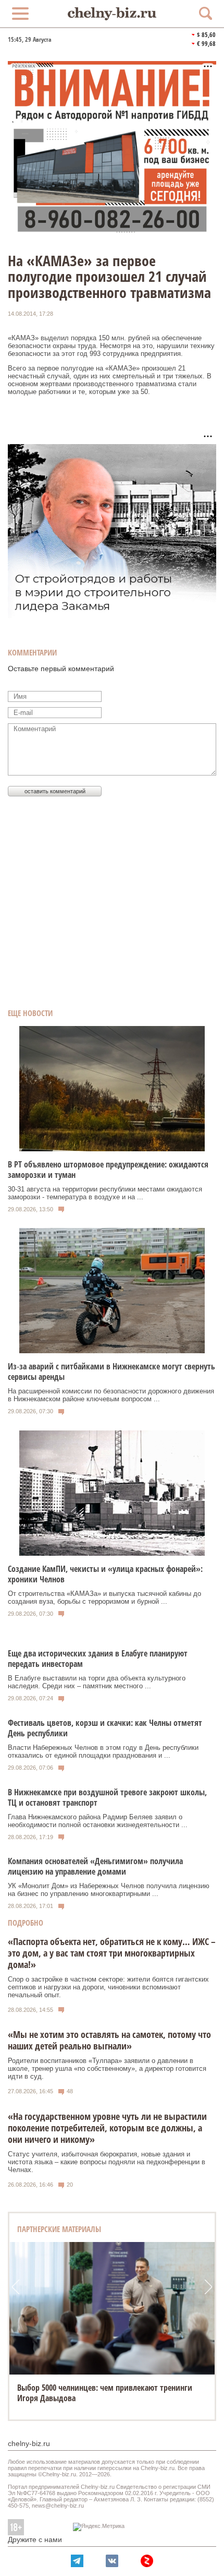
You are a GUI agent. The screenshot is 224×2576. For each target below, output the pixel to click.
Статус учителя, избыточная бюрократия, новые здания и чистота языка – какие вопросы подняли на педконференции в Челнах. (107, 2162)
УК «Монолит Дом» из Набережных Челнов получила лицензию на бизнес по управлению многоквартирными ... (109, 1890)
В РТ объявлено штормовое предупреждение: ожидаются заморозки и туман (108, 1170)
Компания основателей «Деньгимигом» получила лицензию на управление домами (95, 1866)
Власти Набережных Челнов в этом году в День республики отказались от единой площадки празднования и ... (103, 1751)
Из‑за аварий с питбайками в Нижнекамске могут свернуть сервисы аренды (111, 1372)
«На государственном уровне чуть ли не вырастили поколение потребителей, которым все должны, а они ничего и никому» (107, 2128)
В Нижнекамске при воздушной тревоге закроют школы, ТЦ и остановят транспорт (107, 1797)
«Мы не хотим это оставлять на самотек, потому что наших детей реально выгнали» (109, 2040)
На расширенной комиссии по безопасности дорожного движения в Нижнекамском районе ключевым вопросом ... (111, 1395)
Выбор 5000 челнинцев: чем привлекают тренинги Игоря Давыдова (105, 2393)
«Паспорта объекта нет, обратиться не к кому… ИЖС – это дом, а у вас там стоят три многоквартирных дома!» (112, 1953)
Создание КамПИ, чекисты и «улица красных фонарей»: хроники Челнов (105, 1574)
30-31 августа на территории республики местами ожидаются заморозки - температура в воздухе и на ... (105, 1193)
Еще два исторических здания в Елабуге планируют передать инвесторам (98, 1659)
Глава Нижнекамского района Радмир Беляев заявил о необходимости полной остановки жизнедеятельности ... (98, 1821)
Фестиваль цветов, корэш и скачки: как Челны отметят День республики (105, 1728)
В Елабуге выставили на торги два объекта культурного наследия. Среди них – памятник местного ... (97, 1682)
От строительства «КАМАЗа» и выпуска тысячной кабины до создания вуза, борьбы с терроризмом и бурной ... (104, 1597)
